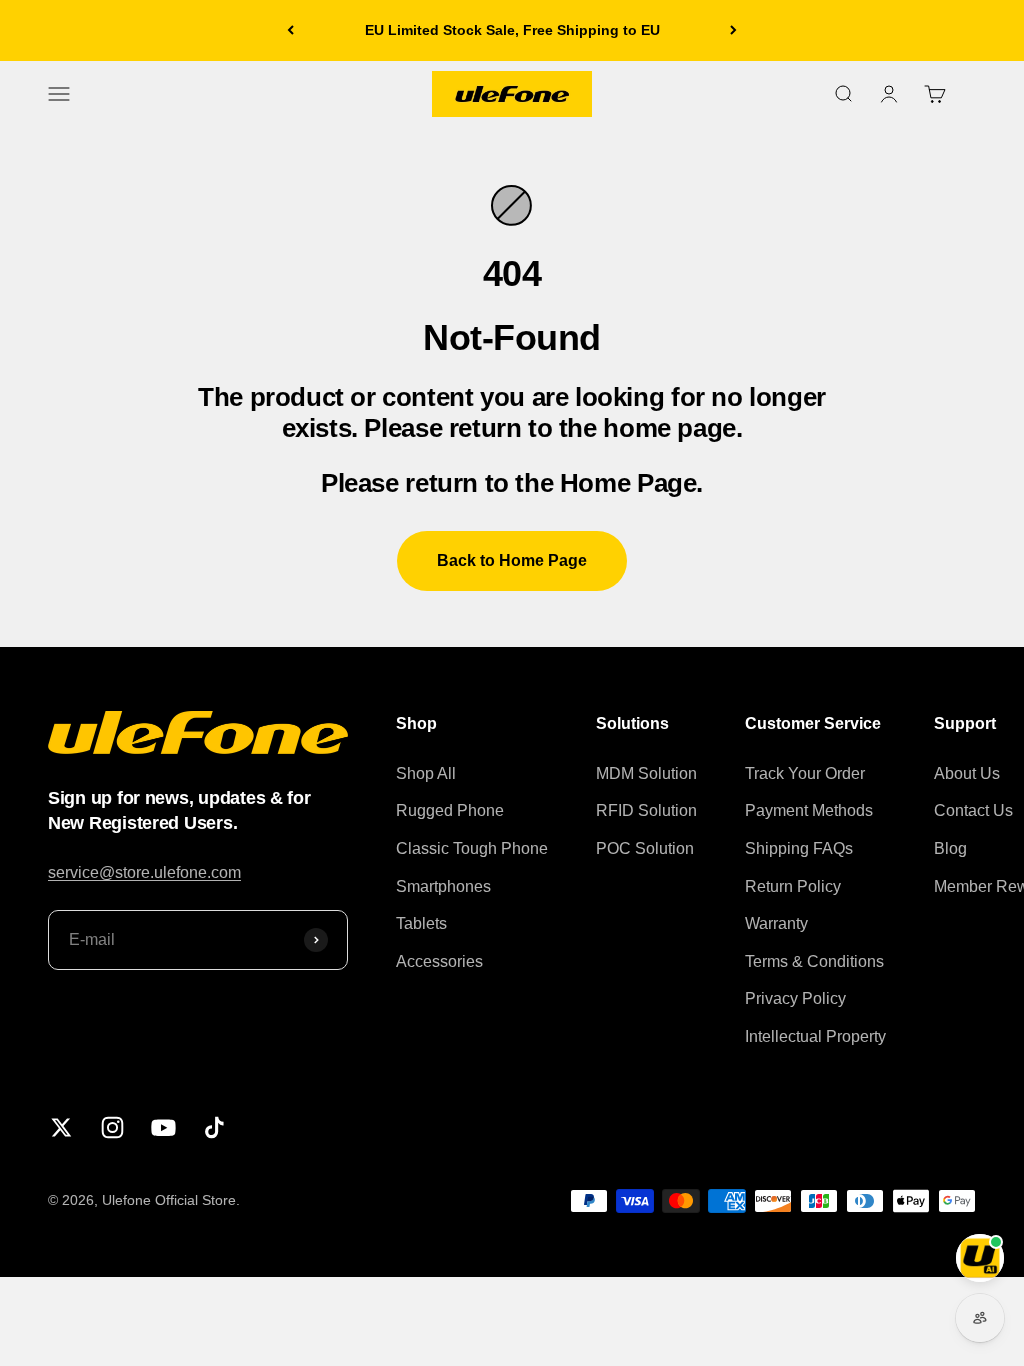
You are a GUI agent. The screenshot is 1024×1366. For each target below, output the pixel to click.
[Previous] (290, 30)
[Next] (733, 30)
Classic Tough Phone (472, 848)
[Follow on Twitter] (61, 1127)
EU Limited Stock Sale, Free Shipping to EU (512, 30)
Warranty (776, 923)
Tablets (421, 923)
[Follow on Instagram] (112, 1127)
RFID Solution (646, 810)
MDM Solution (646, 773)
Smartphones (443, 886)
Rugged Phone (450, 810)
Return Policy (793, 886)
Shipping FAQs (799, 848)
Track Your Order (805, 773)
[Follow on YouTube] (163, 1127)
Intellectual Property (815, 1036)
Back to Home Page (512, 560)
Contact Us (973, 810)
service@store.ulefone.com (144, 872)
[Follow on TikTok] (214, 1127)
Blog (950, 848)
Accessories (439, 961)
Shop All (426, 773)
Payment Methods (809, 810)
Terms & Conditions (814, 961)
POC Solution (645, 848)
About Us (967, 773)
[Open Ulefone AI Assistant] (980, 1258)
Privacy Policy (795, 998)
